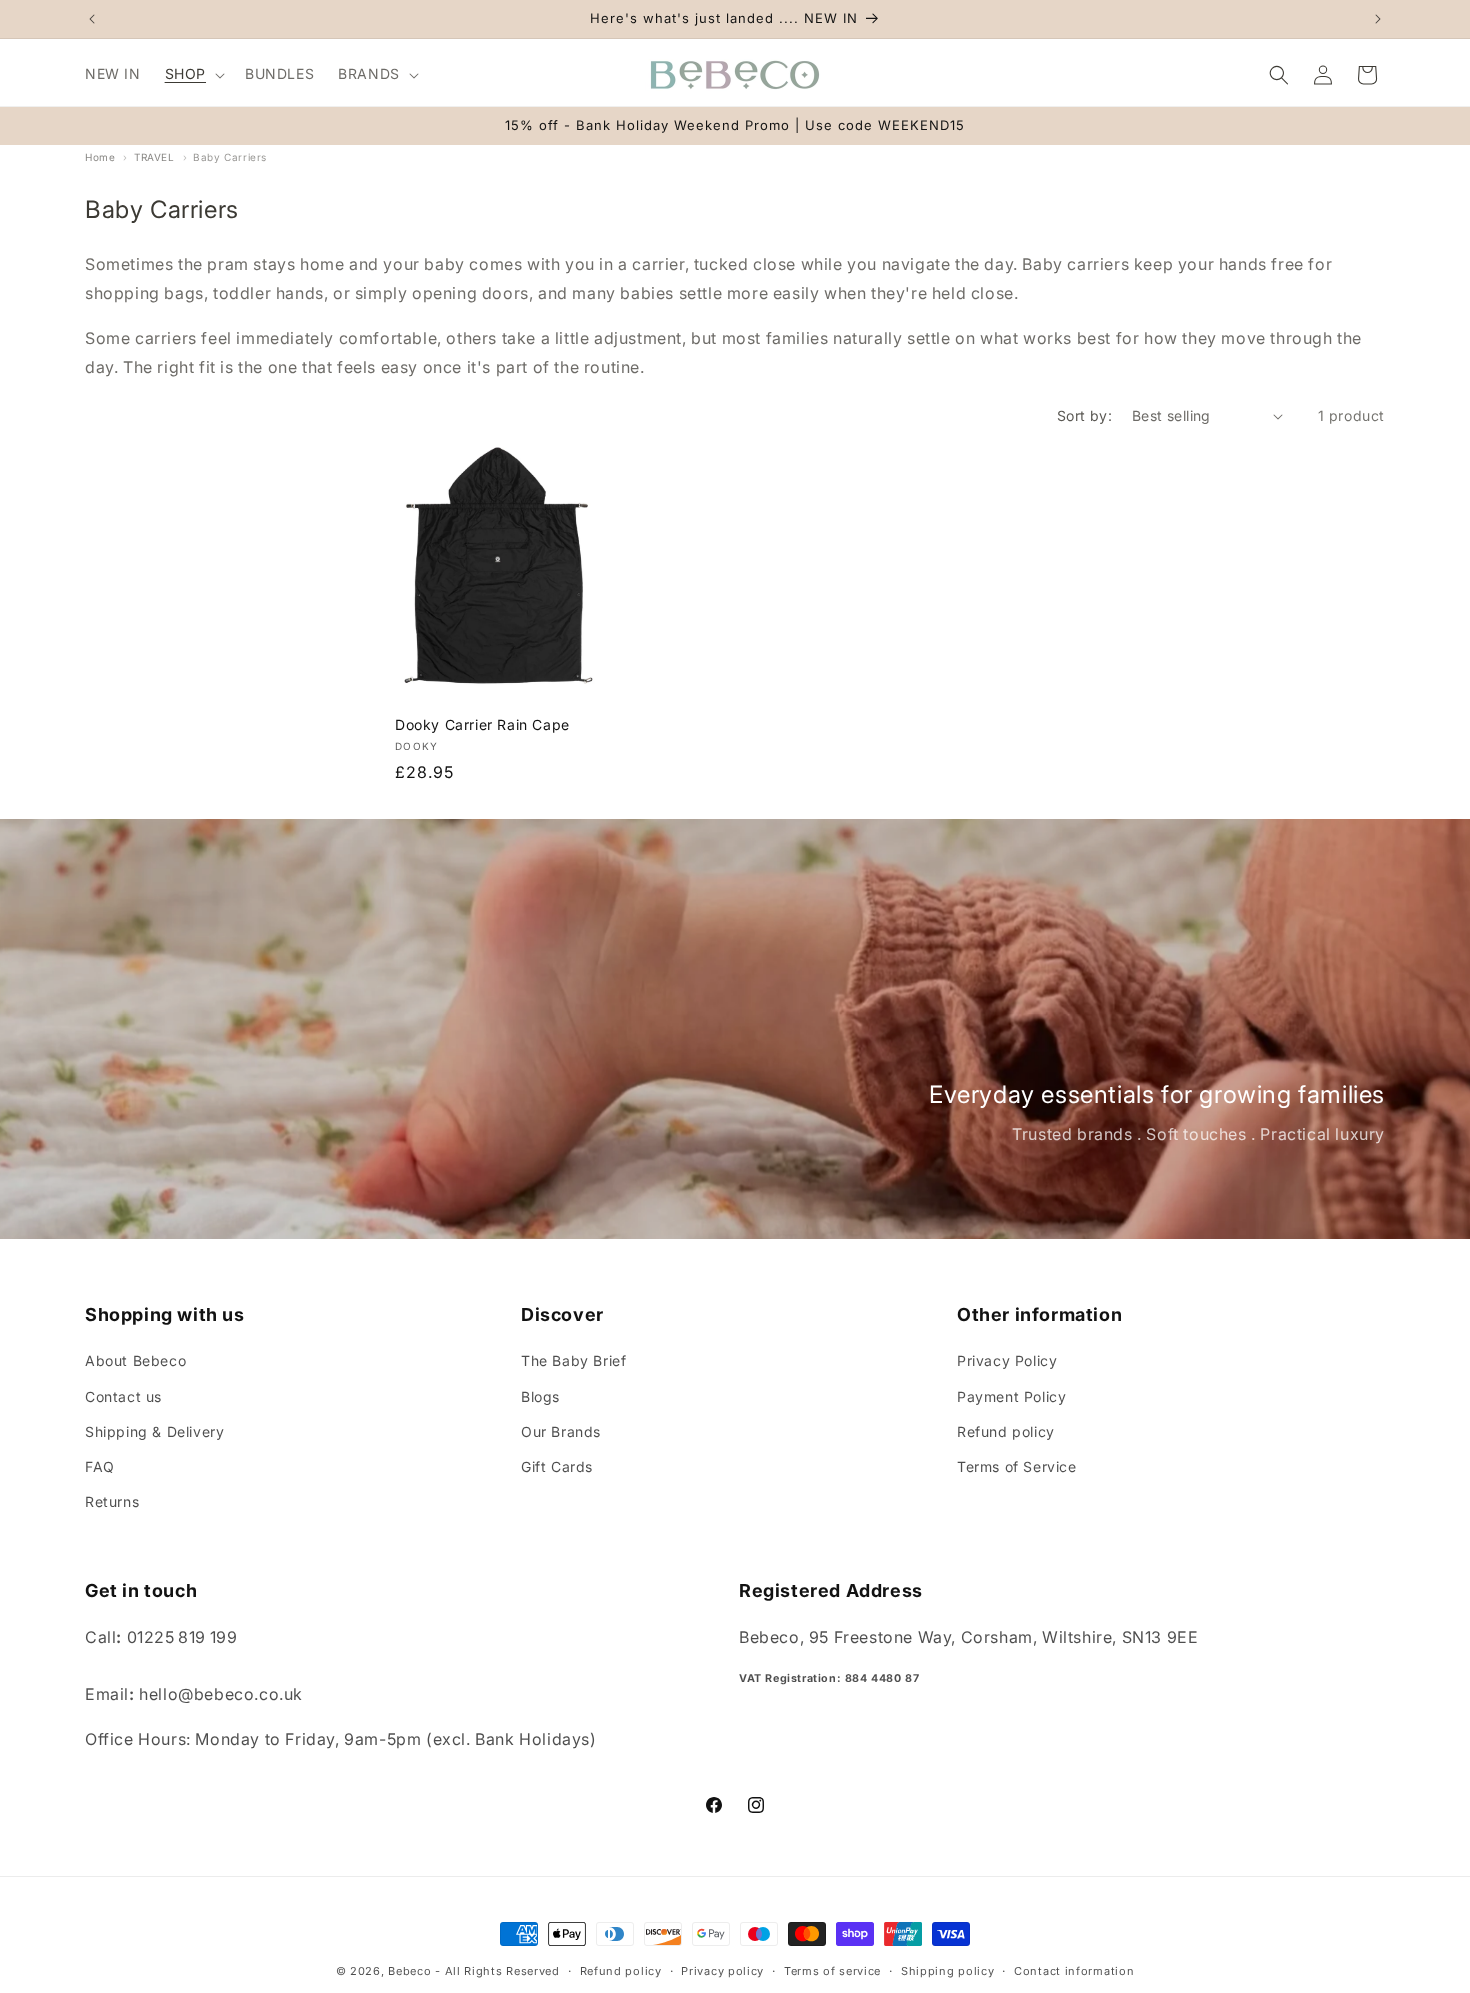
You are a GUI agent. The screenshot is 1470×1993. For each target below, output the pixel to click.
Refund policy (1006, 1431)
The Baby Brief (573, 1360)
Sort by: (1084, 415)
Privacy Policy (1007, 1360)
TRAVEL (154, 157)
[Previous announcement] (92, 19)
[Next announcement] (1378, 19)
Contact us (123, 1396)
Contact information (1074, 1971)
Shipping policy (948, 1971)
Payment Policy (1011, 1396)
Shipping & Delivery (154, 1431)
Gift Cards (557, 1466)
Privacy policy (722, 1971)
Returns (112, 1501)
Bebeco (409, 1971)
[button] (193, 74)
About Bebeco (135, 1360)
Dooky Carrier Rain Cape (482, 724)
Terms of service (832, 1971)
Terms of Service (1017, 1466)
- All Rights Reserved (497, 1971)
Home (100, 157)
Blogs (540, 1396)
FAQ (100, 1466)
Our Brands (561, 1431)
